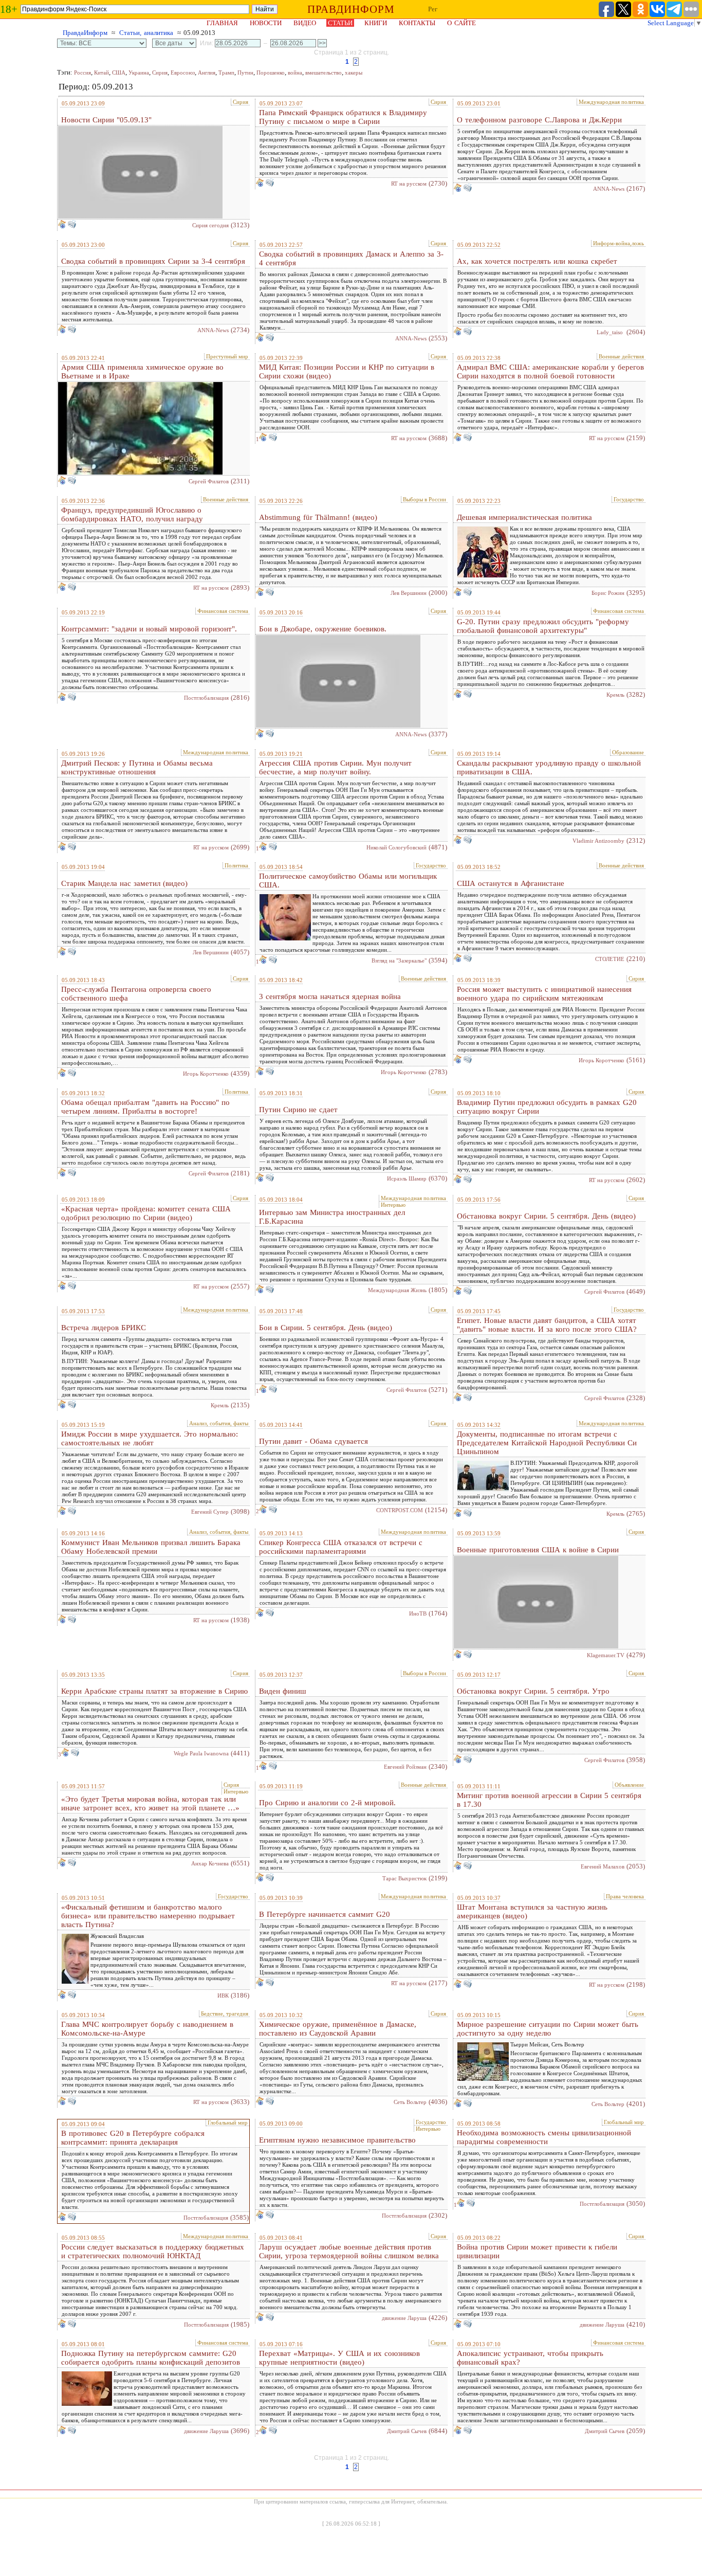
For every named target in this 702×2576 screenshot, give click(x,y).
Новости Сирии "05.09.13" (106, 120)
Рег (433, 9)
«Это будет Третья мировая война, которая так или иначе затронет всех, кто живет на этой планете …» (150, 1803)
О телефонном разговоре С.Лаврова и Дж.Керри (539, 120)
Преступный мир (227, 356)
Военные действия (621, 356)
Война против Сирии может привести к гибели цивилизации (537, 2251)
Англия (207, 72)
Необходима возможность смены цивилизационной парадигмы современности (544, 2137)
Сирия (160, 72)
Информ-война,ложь (618, 243)
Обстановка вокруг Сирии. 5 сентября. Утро (533, 1691)
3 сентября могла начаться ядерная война (330, 996)
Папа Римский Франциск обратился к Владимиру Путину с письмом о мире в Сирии (343, 117)
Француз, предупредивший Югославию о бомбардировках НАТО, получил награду (132, 514)
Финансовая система (223, 611)
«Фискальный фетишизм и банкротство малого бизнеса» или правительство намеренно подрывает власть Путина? (148, 1916)
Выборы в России (424, 499)
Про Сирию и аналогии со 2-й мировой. (327, 1803)
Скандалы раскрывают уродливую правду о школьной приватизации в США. (549, 767)
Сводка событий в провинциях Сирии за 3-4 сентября (153, 261)
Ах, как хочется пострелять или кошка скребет (537, 261)
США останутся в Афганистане (511, 883)
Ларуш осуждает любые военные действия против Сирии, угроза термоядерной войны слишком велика (349, 2251)
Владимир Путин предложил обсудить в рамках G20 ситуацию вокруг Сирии (547, 1107)
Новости (266, 23)
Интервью (393, 1205)
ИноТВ (418, 1613)
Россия (82, 72)
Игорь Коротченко (206, 1074)
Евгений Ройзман (405, 1767)
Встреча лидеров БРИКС (104, 1328)
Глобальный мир (228, 2123)
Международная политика (611, 102)
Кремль (615, 695)
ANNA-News (609, 189)
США (119, 72)
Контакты (417, 23)
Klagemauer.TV (606, 1655)
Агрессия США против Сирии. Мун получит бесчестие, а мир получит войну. (335, 767)
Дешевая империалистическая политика (524, 517)
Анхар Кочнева (210, 1863)
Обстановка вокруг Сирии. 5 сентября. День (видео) (546, 1216)
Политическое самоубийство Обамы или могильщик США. (348, 881)
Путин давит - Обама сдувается (313, 1441)
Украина (139, 72)
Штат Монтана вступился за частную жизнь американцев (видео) (532, 1911)
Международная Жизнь (397, 1290)
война (295, 72)
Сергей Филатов (209, 481)
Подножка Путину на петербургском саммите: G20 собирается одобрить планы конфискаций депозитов (151, 2358)
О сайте (461, 23)
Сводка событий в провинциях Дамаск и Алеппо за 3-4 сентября (351, 258)
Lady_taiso (611, 332)
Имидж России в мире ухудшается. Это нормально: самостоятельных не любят (150, 1438)
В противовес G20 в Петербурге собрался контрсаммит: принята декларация (133, 2138)
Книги (376, 23)
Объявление (629, 1785)
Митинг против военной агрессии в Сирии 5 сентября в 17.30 (549, 1800)
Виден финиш (283, 1691)
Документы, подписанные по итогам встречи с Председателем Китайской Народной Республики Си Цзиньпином (547, 1443)
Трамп (226, 72)
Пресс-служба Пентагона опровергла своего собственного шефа (136, 994)
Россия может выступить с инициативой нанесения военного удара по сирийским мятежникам (544, 994)
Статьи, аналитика (146, 33)
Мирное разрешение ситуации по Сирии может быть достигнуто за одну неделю (548, 2029)
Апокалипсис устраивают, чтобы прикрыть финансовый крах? (530, 2358)
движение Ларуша (404, 2318)
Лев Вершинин (409, 593)
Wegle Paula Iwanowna (201, 1753)
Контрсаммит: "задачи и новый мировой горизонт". (149, 629)
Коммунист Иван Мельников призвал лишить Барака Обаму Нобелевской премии (151, 1547)
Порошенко (271, 72)
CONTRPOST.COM (400, 1510)
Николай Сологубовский (396, 847)
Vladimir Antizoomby (598, 841)
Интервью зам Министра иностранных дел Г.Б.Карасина (332, 1217)
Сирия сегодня (210, 225)
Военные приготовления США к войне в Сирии (538, 1550)
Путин (245, 72)
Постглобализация (206, 698)
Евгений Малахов (603, 1866)
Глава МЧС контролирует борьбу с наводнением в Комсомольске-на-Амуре (147, 2029)
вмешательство (324, 72)
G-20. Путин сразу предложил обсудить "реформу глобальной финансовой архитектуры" (543, 626)
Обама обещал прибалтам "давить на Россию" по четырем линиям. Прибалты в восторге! (145, 1107)
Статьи (340, 23)
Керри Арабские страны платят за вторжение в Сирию (154, 1691)
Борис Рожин (608, 593)
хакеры (354, 72)
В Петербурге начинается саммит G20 (325, 1914)
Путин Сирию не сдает (298, 1110)
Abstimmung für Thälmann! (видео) (318, 517)
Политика (236, 865)
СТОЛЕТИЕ (610, 959)
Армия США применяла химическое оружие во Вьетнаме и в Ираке (142, 371)
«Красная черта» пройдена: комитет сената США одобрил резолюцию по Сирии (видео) (146, 1213)
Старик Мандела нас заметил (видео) (124, 883)
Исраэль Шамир (407, 1178)
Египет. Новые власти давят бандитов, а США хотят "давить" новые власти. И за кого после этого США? (547, 1325)
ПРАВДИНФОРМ (351, 9)
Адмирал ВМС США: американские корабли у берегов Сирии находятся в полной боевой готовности (550, 371)
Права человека (625, 1896)
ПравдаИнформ (85, 33)
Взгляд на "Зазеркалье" (399, 960)
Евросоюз (183, 72)
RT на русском (409, 184)
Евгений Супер (210, 1512)
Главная (222, 23)
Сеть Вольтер (410, 2102)
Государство (629, 499)
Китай (101, 72)
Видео (305, 23)
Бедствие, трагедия (225, 2013)
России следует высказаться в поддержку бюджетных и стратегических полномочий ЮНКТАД (153, 2251)
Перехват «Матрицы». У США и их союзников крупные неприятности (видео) (339, 2358)
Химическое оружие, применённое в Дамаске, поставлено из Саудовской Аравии (338, 2029)
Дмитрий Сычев (407, 2431)
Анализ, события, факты (219, 1423)
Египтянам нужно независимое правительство (337, 2140)
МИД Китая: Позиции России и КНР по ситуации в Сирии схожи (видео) (347, 371)
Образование (628, 752)
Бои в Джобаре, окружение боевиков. (323, 629)
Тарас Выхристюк (404, 1878)
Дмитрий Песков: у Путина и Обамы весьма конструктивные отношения (137, 767)
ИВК (223, 1996)
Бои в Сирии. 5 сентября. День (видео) (326, 1328)
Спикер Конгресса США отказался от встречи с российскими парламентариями (341, 1547)
